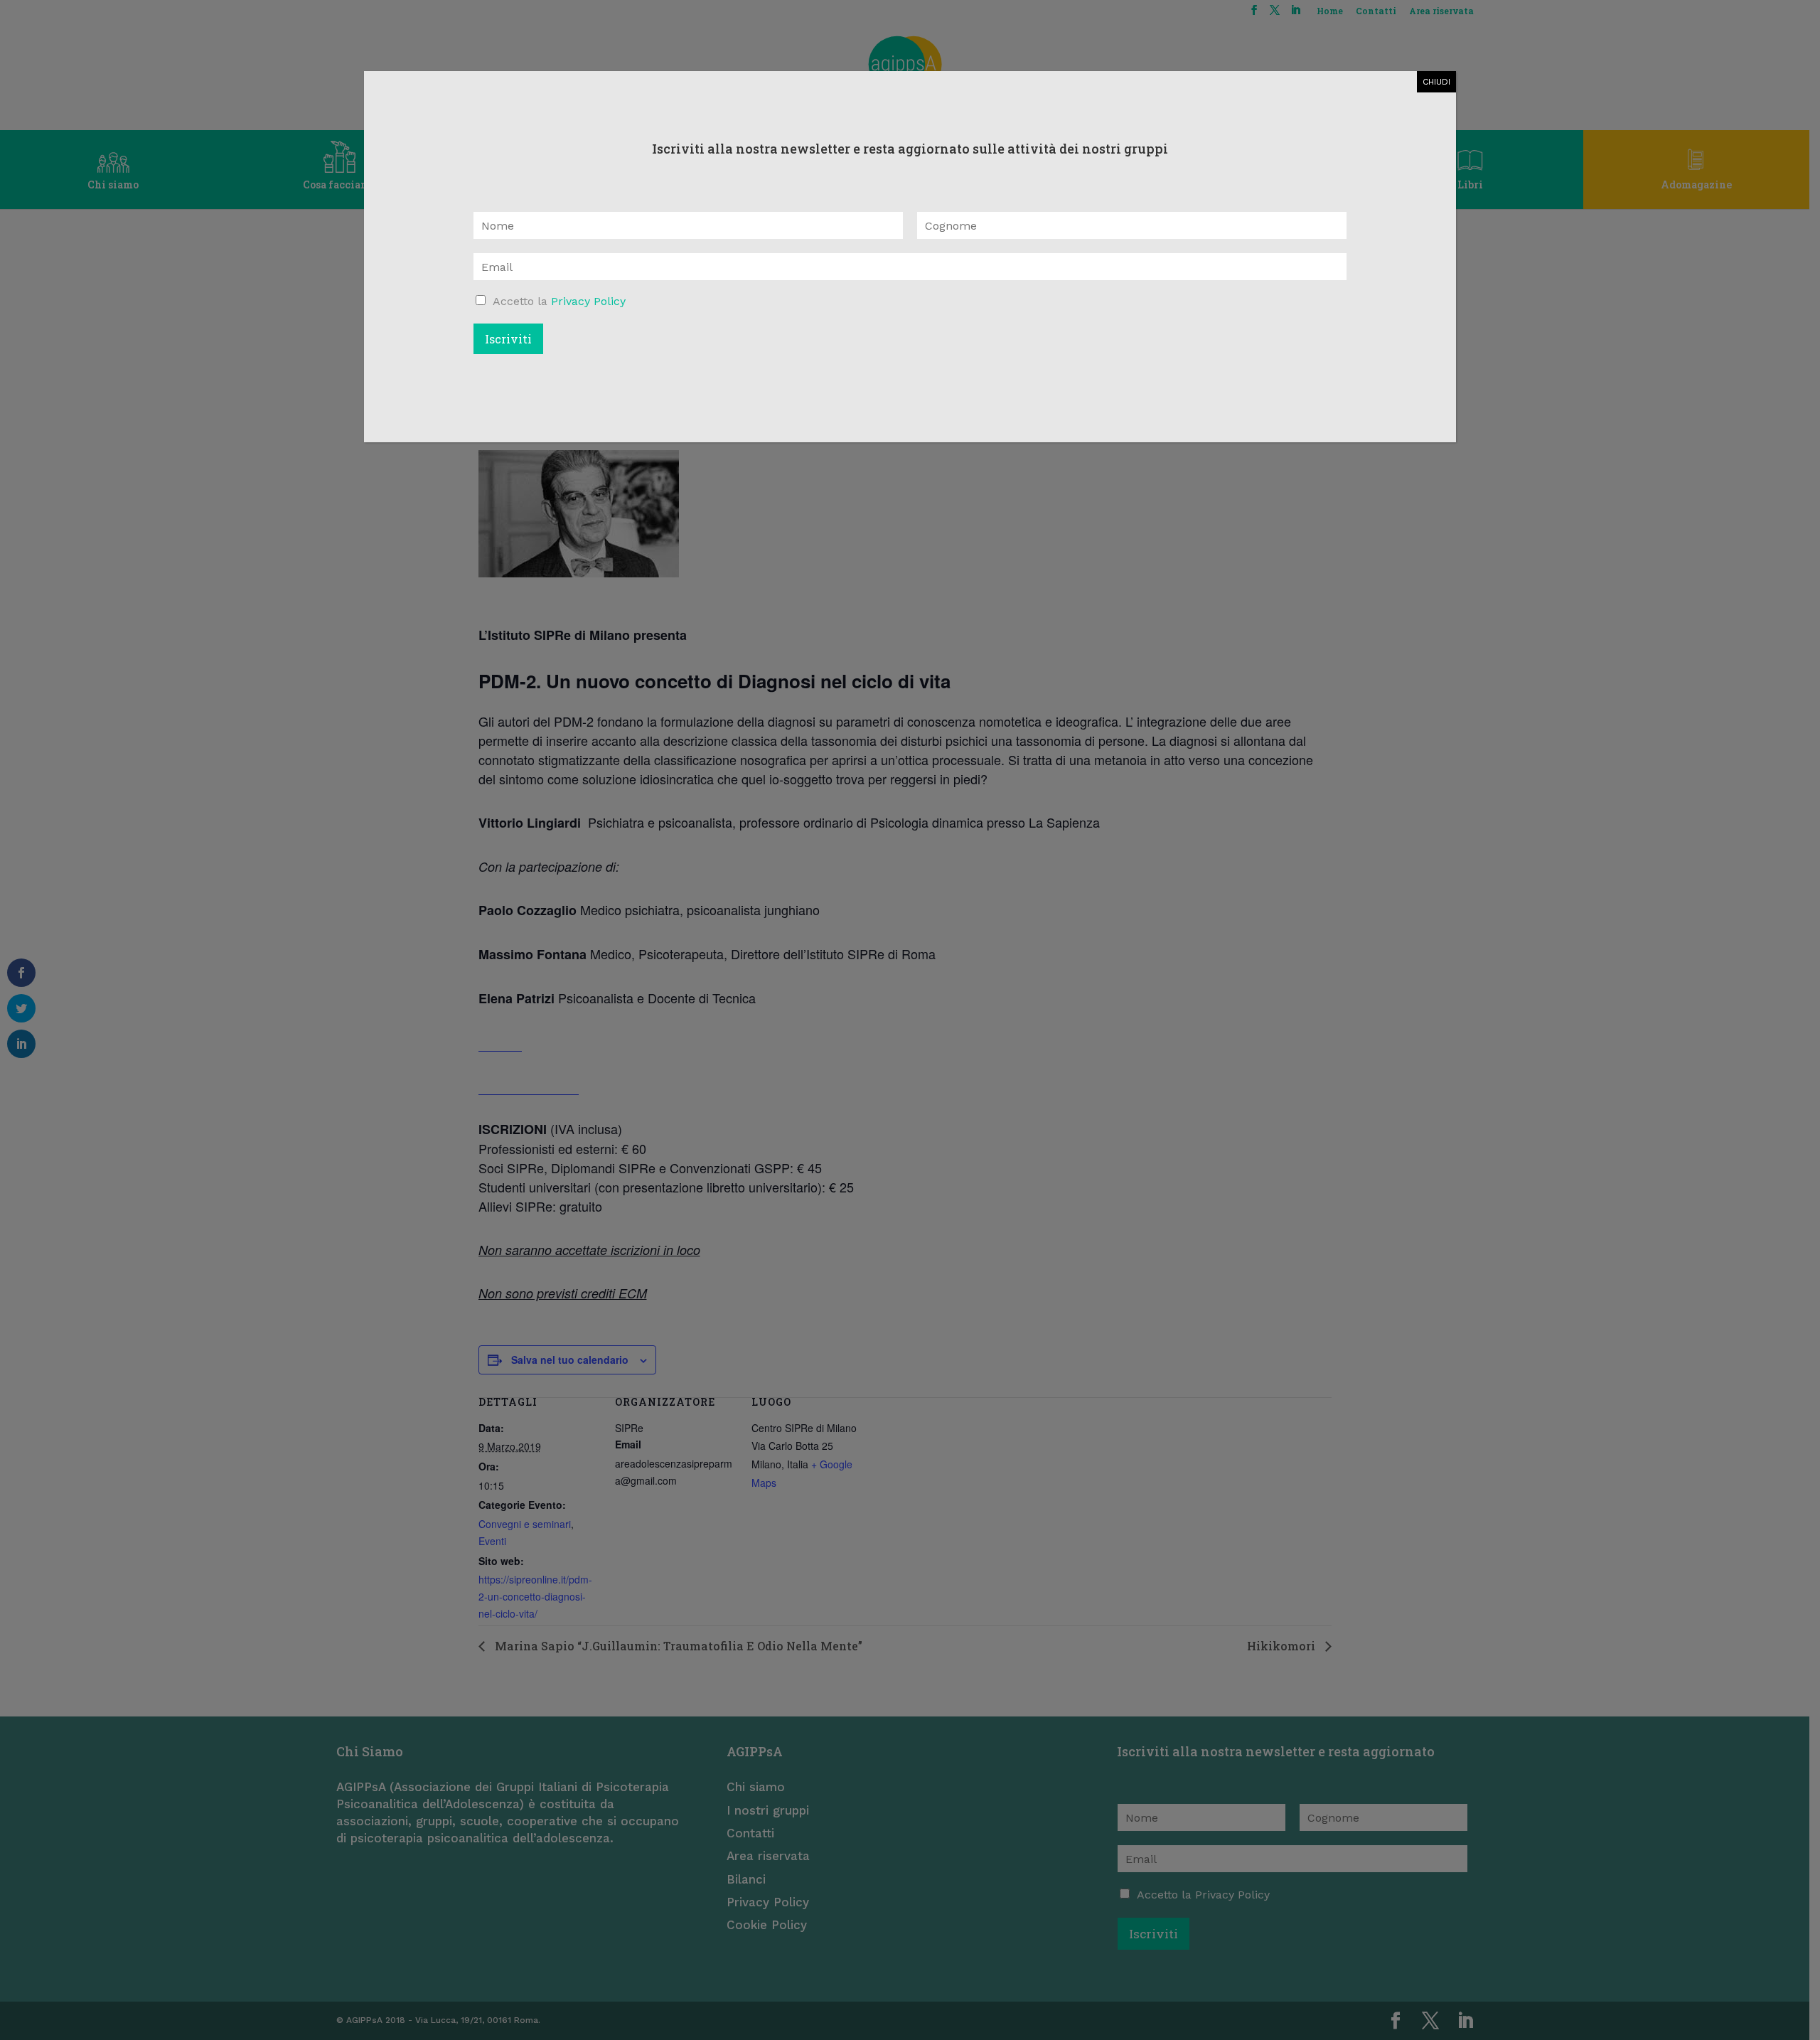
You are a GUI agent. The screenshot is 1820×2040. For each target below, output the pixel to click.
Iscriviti (508, 339)
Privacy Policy (588, 301)
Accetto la (559, 301)
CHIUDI (1436, 82)
